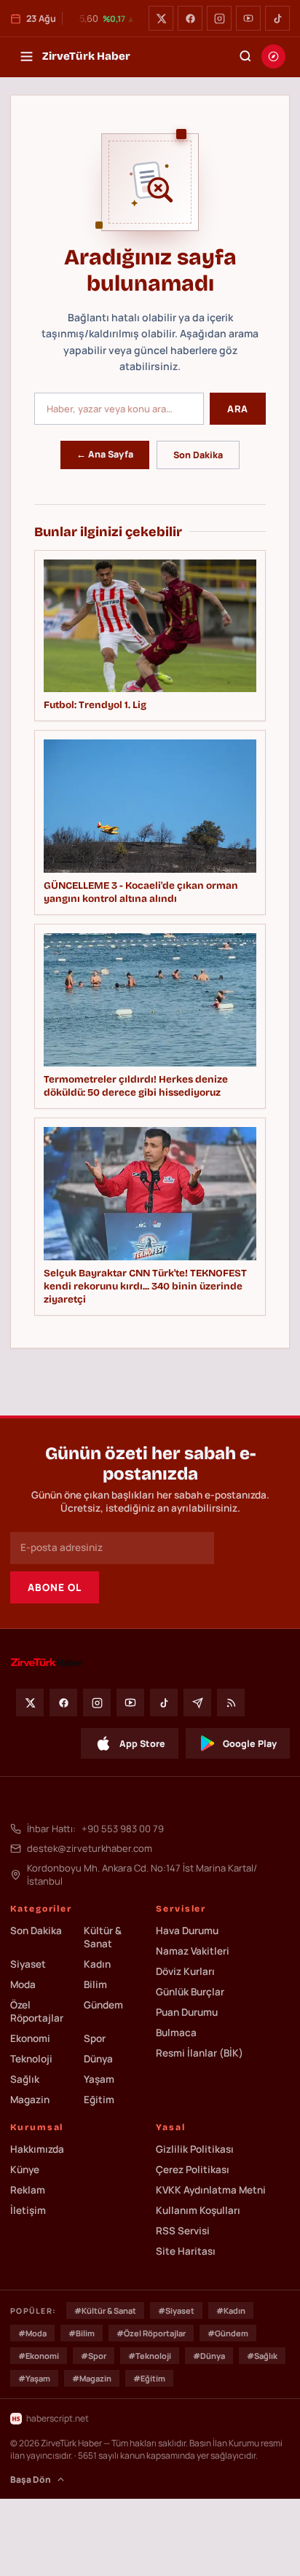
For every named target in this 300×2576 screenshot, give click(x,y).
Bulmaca (176, 2033)
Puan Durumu (187, 2012)
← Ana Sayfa (105, 454)
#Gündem (228, 2333)
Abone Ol (55, 1587)
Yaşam (99, 2079)
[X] (161, 18)
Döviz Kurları (185, 1971)
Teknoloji (31, 2059)
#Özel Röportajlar (151, 2333)
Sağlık (25, 2079)
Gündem (103, 2005)
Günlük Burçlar (190, 1992)
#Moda (32, 2333)
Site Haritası (186, 2251)
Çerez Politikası (193, 2169)
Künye (25, 2169)
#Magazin (92, 2378)
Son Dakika (198, 455)
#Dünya (209, 2356)
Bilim (95, 1984)
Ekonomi (30, 2038)
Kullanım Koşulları (198, 2210)
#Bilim (82, 2333)
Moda (23, 1984)
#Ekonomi (39, 2356)
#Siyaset (176, 2310)
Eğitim (99, 2100)
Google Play (250, 1744)
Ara (238, 409)
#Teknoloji (150, 2356)
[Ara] (245, 56)
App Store (142, 1744)
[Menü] (26, 56)
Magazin (30, 2100)
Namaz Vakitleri (193, 1951)
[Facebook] (190, 18)
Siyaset (28, 1964)
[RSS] (231, 1703)
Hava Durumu (187, 1931)
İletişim (28, 2210)
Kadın (97, 1964)
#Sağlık (262, 2356)
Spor (95, 2038)
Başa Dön (31, 2479)
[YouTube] (248, 18)
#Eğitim (149, 2378)
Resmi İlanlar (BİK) (200, 2053)
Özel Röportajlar (37, 2011)
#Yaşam (34, 2378)
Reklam (28, 2190)
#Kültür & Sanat (105, 2310)
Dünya (98, 2059)
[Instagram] (219, 18)
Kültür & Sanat (103, 1937)
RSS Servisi (183, 2231)
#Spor (94, 2356)
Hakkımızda (37, 2149)
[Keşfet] (273, 56)
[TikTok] (277, 18)
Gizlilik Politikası (195, 2149)
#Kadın (231, 2310)
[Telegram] (197, 1703)
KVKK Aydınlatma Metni (211, 2190)
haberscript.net (58, 2418)
